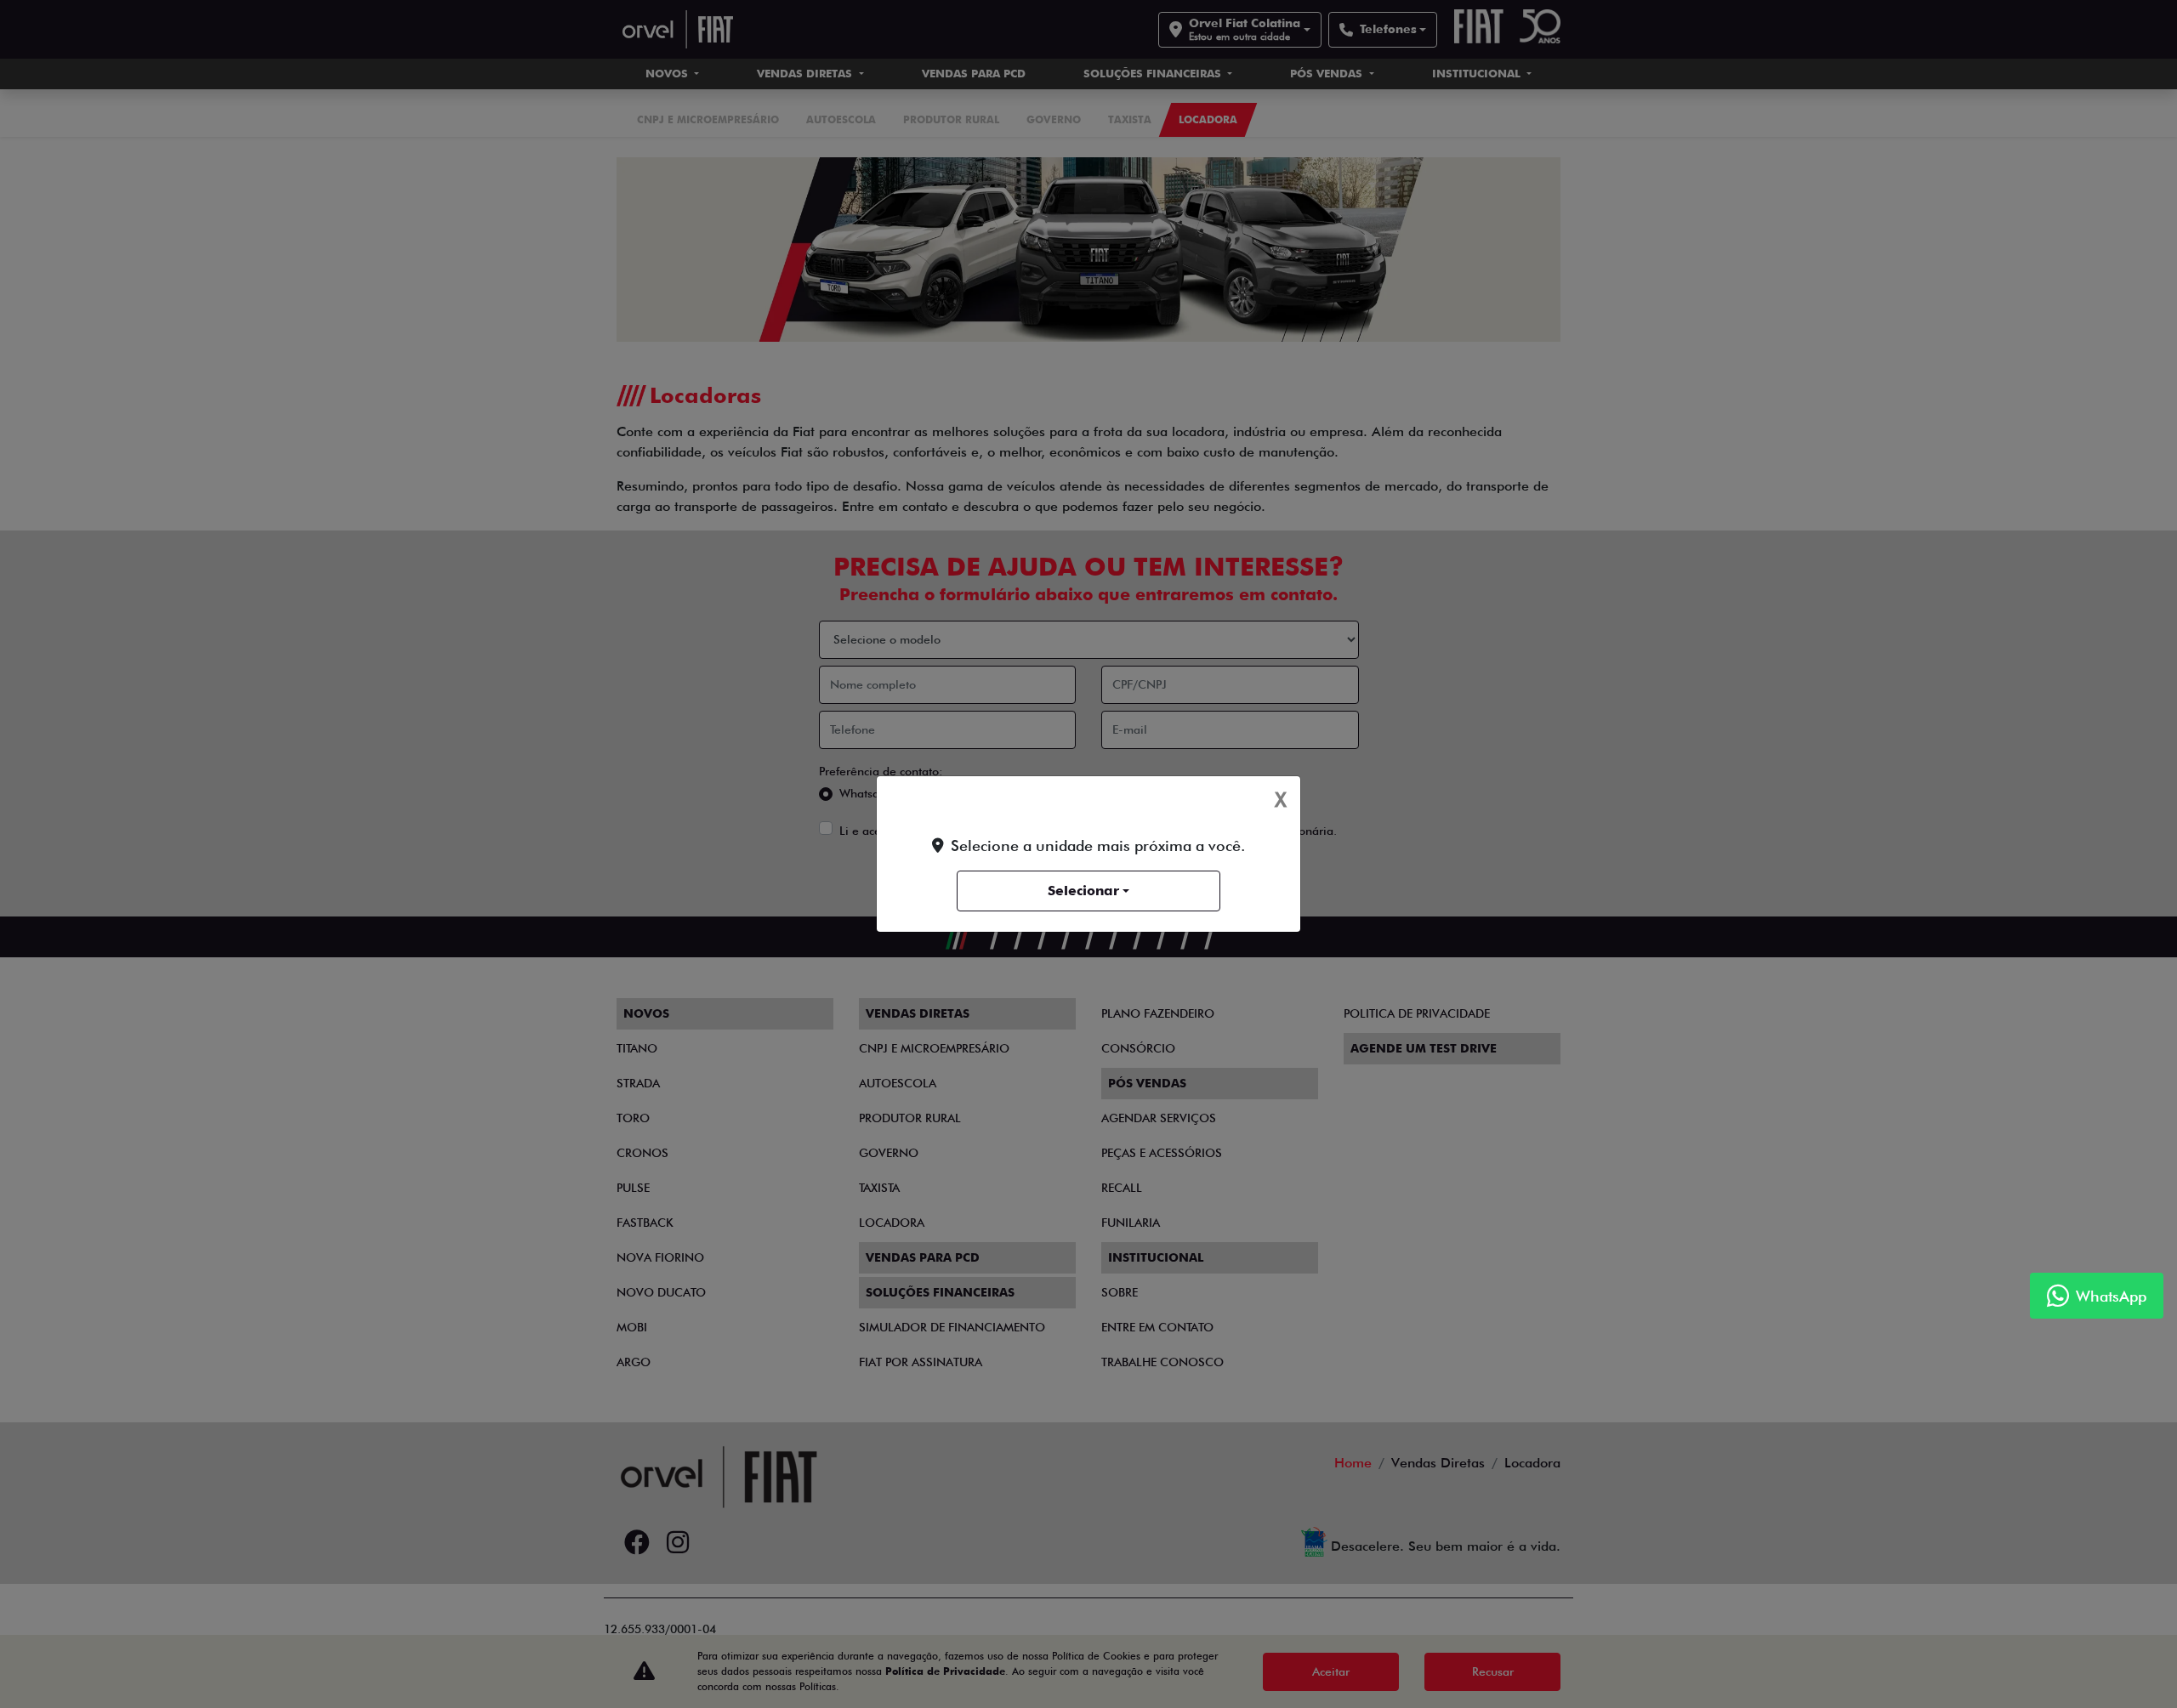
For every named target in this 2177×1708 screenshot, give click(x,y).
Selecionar (1083, 891)
